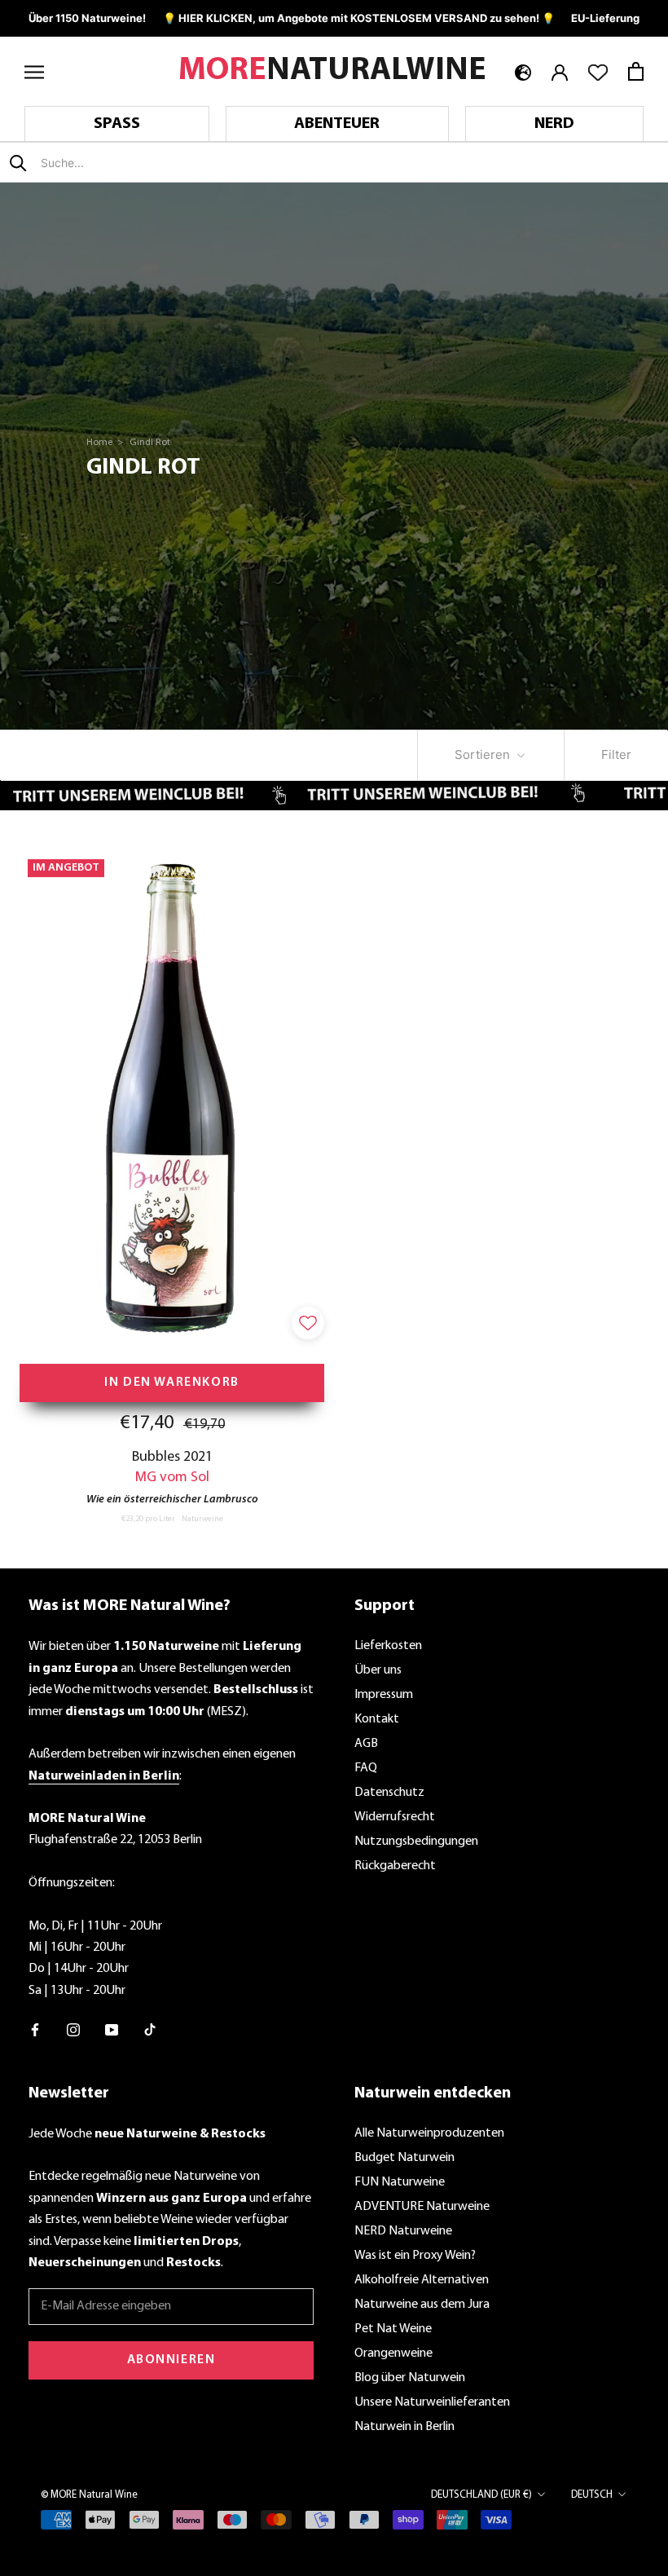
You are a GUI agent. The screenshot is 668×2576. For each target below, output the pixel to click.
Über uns (378, 1670)
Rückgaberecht (395, 1866)
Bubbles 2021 (172, 1457)
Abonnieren (171, 2360)
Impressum (384, 1695)
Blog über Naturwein (410, 2378)
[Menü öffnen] (34, 71)
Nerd (554, 124)
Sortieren (484, 754)
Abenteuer (337, 124)
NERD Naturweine (403, 2231)
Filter (616, 754)
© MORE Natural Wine (89, 2495)
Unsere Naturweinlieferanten (432, 2402)
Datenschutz (389, 1793)
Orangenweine (393, 2353)
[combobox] (137, 163)
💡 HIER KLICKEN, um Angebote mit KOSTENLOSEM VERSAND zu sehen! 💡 (359, 18)
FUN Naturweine (400, 2182)
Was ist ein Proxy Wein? (415, 2256)
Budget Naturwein (404, 2158)
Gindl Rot (150, 443)
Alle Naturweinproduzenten (429, 2133)
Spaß (117, 124)
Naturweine (202, 1519)
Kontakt (377, 1719)
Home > (106, 443)
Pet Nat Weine (393, 2329)
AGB (366, 1744)
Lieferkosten (388, 1646)
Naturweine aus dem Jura (422, 2305)
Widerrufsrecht (395, 1817)
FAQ (366, 1768)
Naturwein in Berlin (404, 2427)
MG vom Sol (172, 1478)
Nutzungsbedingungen (416, 1842)
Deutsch (592, 2495)
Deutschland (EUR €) (481, 2495)
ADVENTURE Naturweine (422, 2207)
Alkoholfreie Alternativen (422, 2280)
